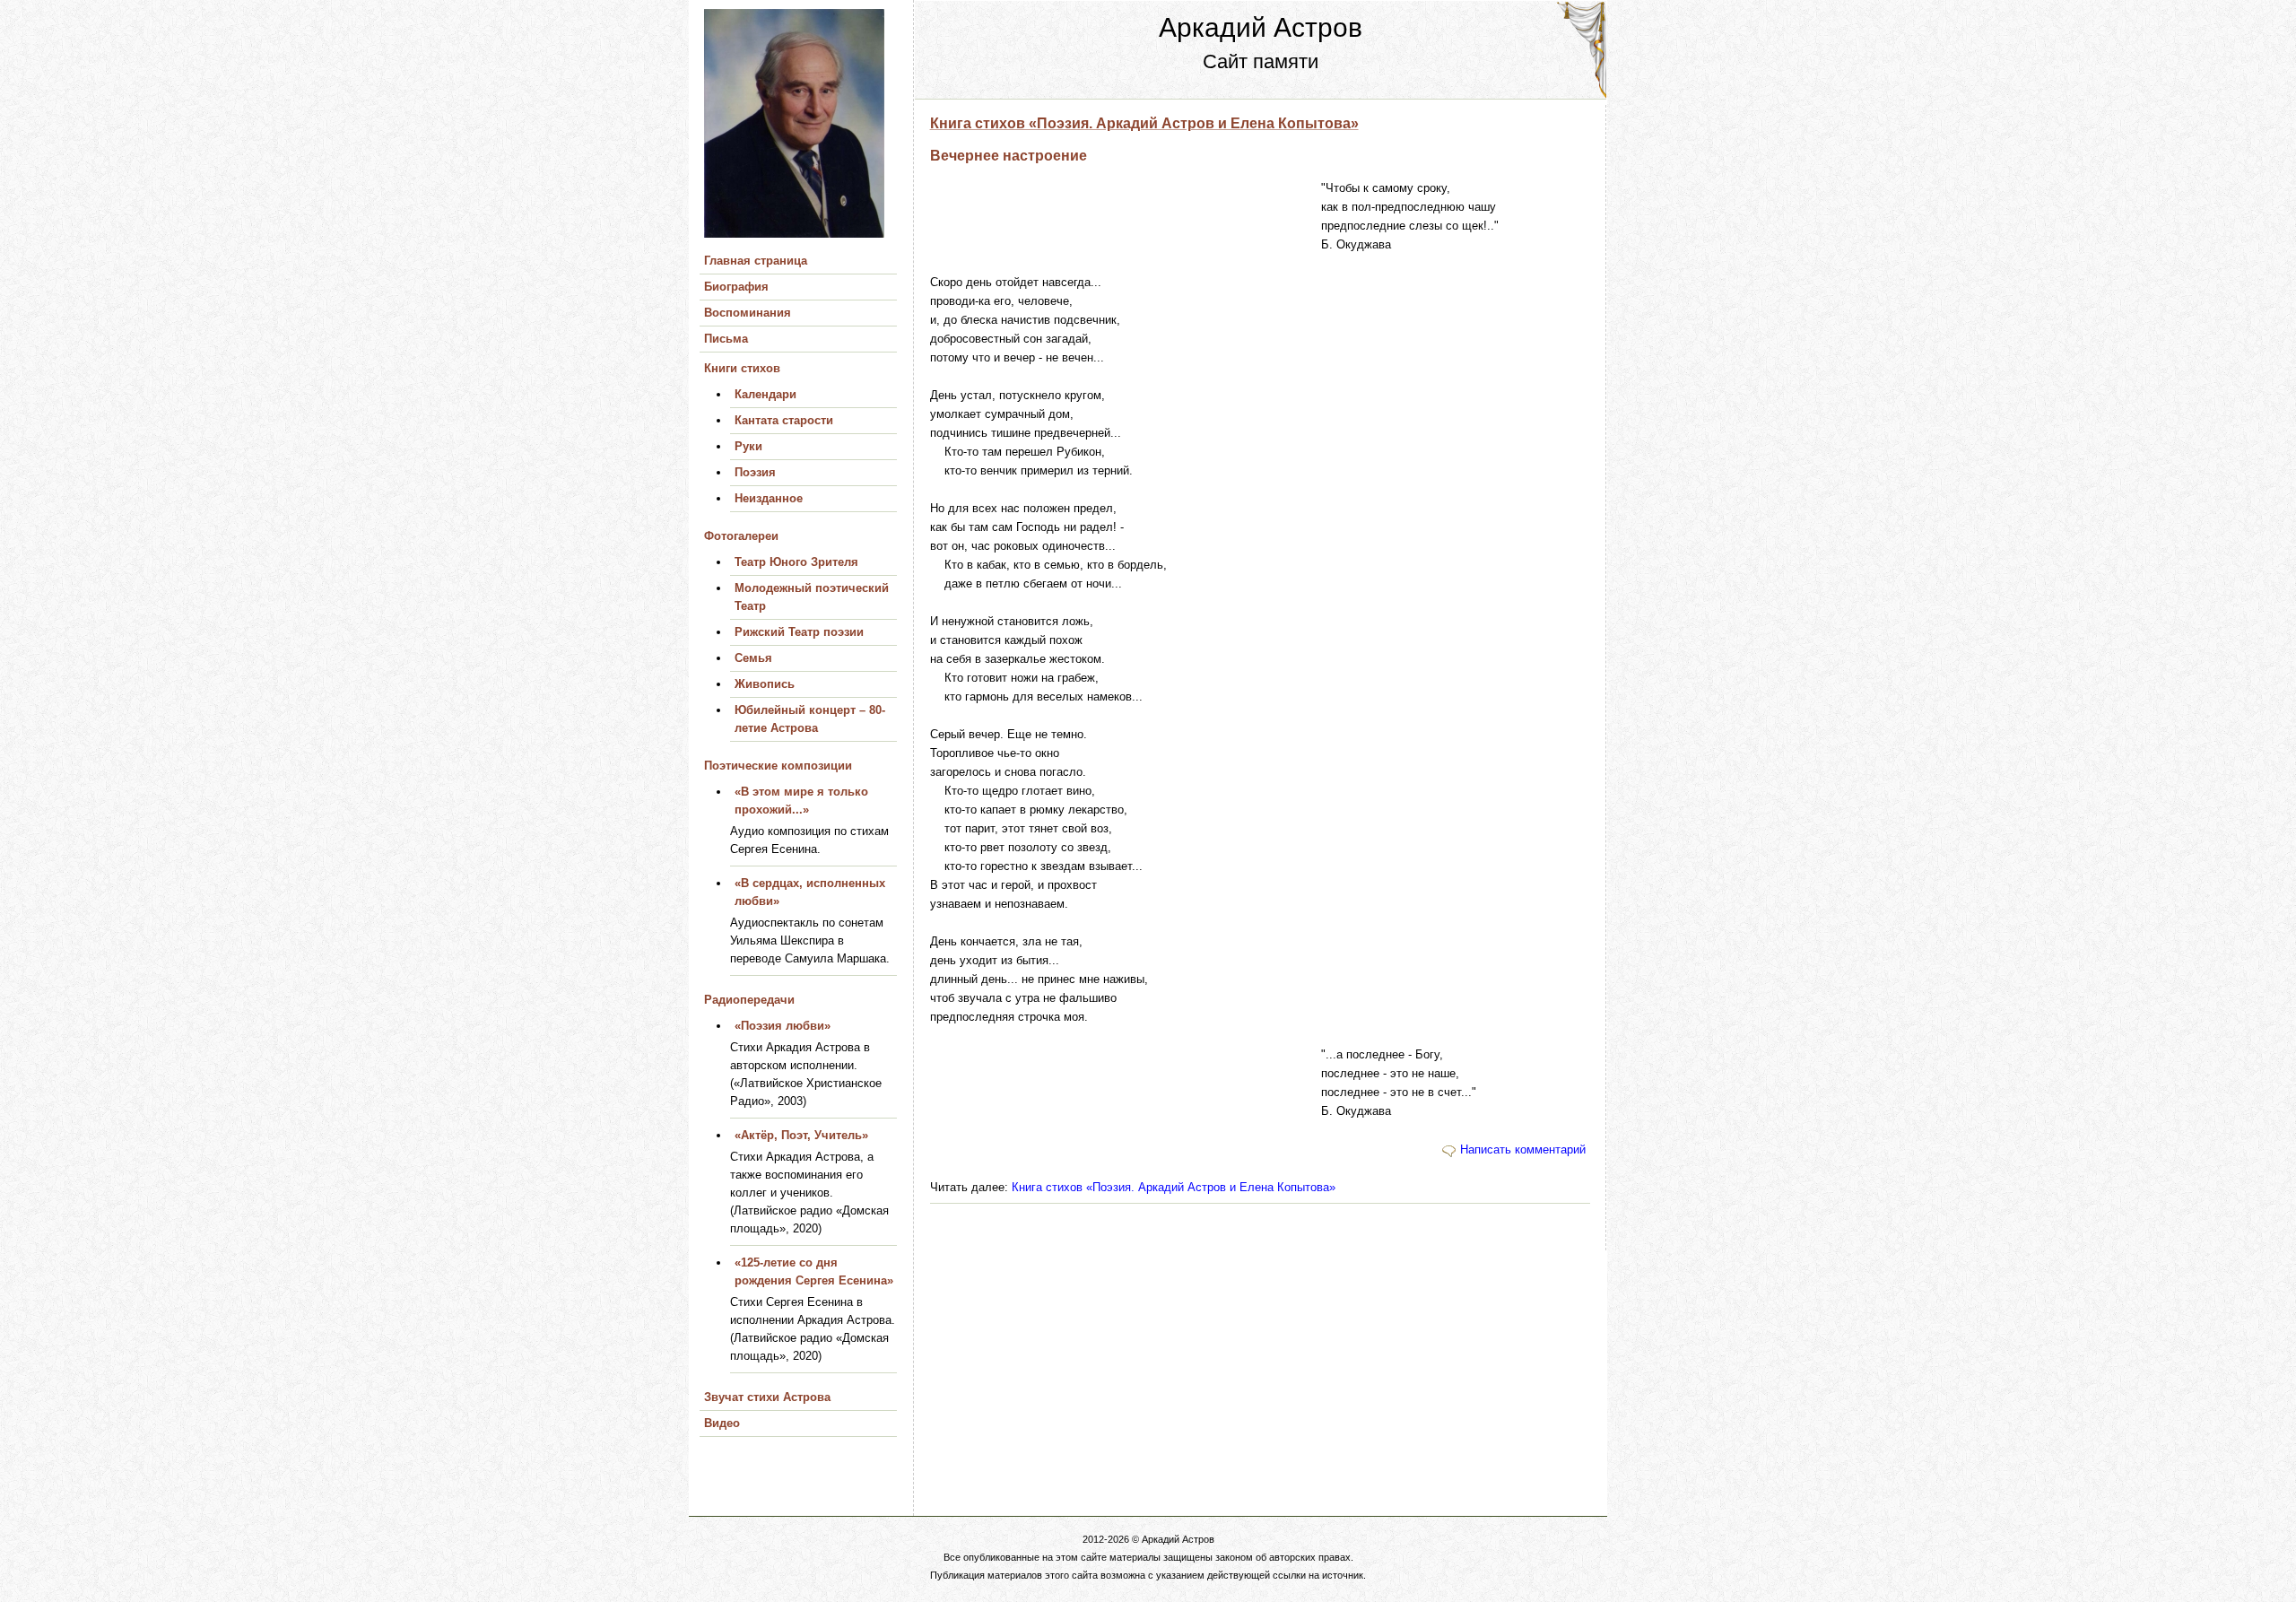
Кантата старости (784, 420)
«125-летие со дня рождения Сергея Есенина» (814, 1271)
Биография (736, 287)
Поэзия (755, 472)
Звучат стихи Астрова (767, 1397)
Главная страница (756, 261)
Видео (722, 1423)
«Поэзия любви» (783, 1026)
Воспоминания (748, 313)
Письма (726, 339)
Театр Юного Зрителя (796, 562)
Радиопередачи (749, 1000)
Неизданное (769, 498)
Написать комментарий (1523, 1149)
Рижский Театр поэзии (799, 632)
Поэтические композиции (778, 766)
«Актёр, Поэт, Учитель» (801, 1135)
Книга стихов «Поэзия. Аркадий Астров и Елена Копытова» (1144, 123)
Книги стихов (742, 368)
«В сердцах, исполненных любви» (810, 892)
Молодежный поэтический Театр (812, 597)
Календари (765, 394)
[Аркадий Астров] (809, 129)
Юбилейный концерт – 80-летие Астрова (810, 719)
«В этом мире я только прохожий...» (801, 801)
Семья (753, 658)
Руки (748, 446)
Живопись (765, 684)
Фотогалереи (741, 536)
